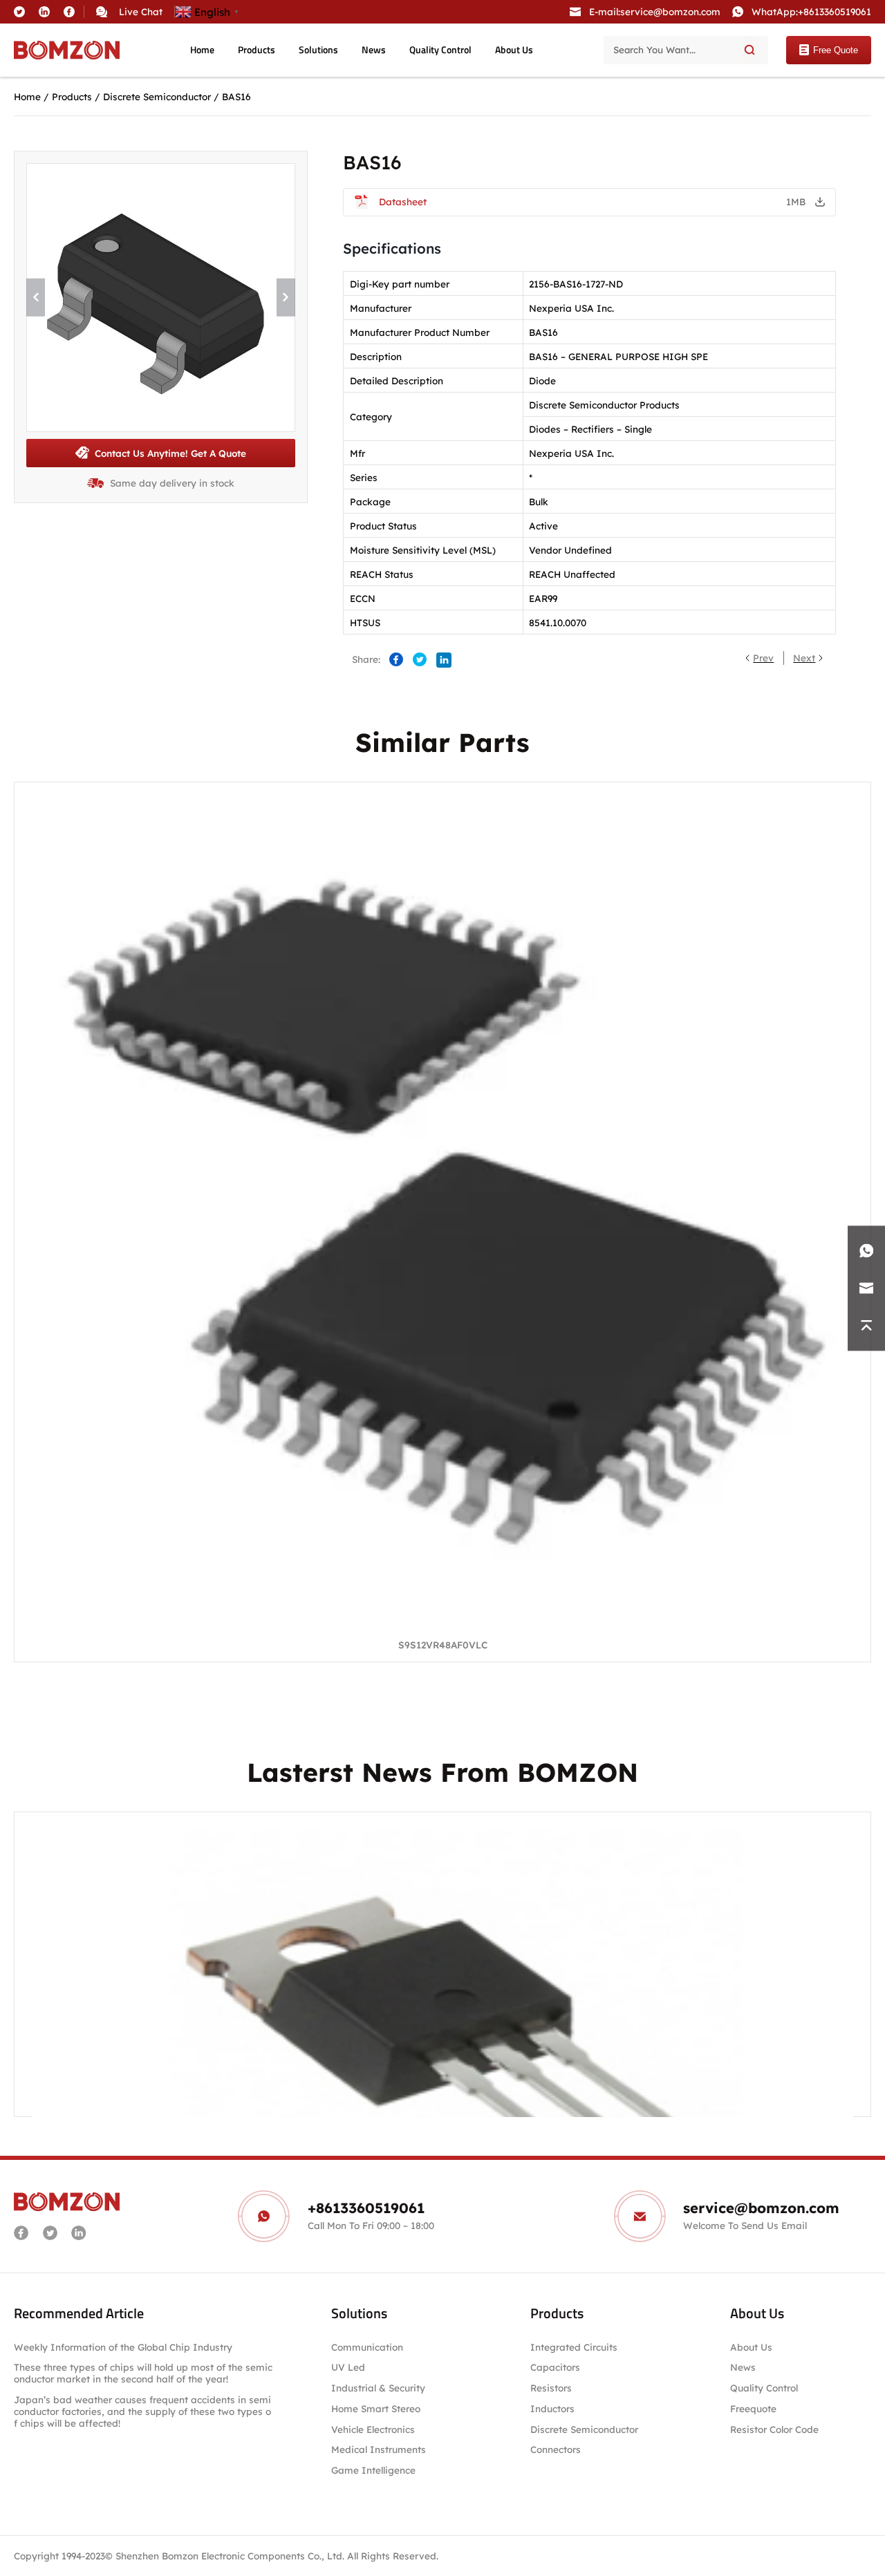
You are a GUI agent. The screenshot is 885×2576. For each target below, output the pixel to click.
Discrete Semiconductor (157, 96)
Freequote (753, 2408)
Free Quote (836, 50)
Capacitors (555, 2368)
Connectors (556, 2450)
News (374, 50)
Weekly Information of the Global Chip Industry (123, 2347)
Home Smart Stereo (377, 2408)
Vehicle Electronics (373, 2429)
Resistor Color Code (774, 2429)
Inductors (552, 2408)
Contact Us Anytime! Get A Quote (170, 453)
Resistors (551, 2388)
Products (257, 50)
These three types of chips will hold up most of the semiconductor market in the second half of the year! (143, 2373)
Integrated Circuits (574, 2347)
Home (202, 50)
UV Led (348, 2368)
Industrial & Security (378, 2388)
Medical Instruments (379, 2450)
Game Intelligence (373, 2471)
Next (804, 658)
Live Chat (141, 11)
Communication (367, 2347)
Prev (763, 658)
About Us (514, 50)
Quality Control (440, 50)
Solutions (318, 50)
